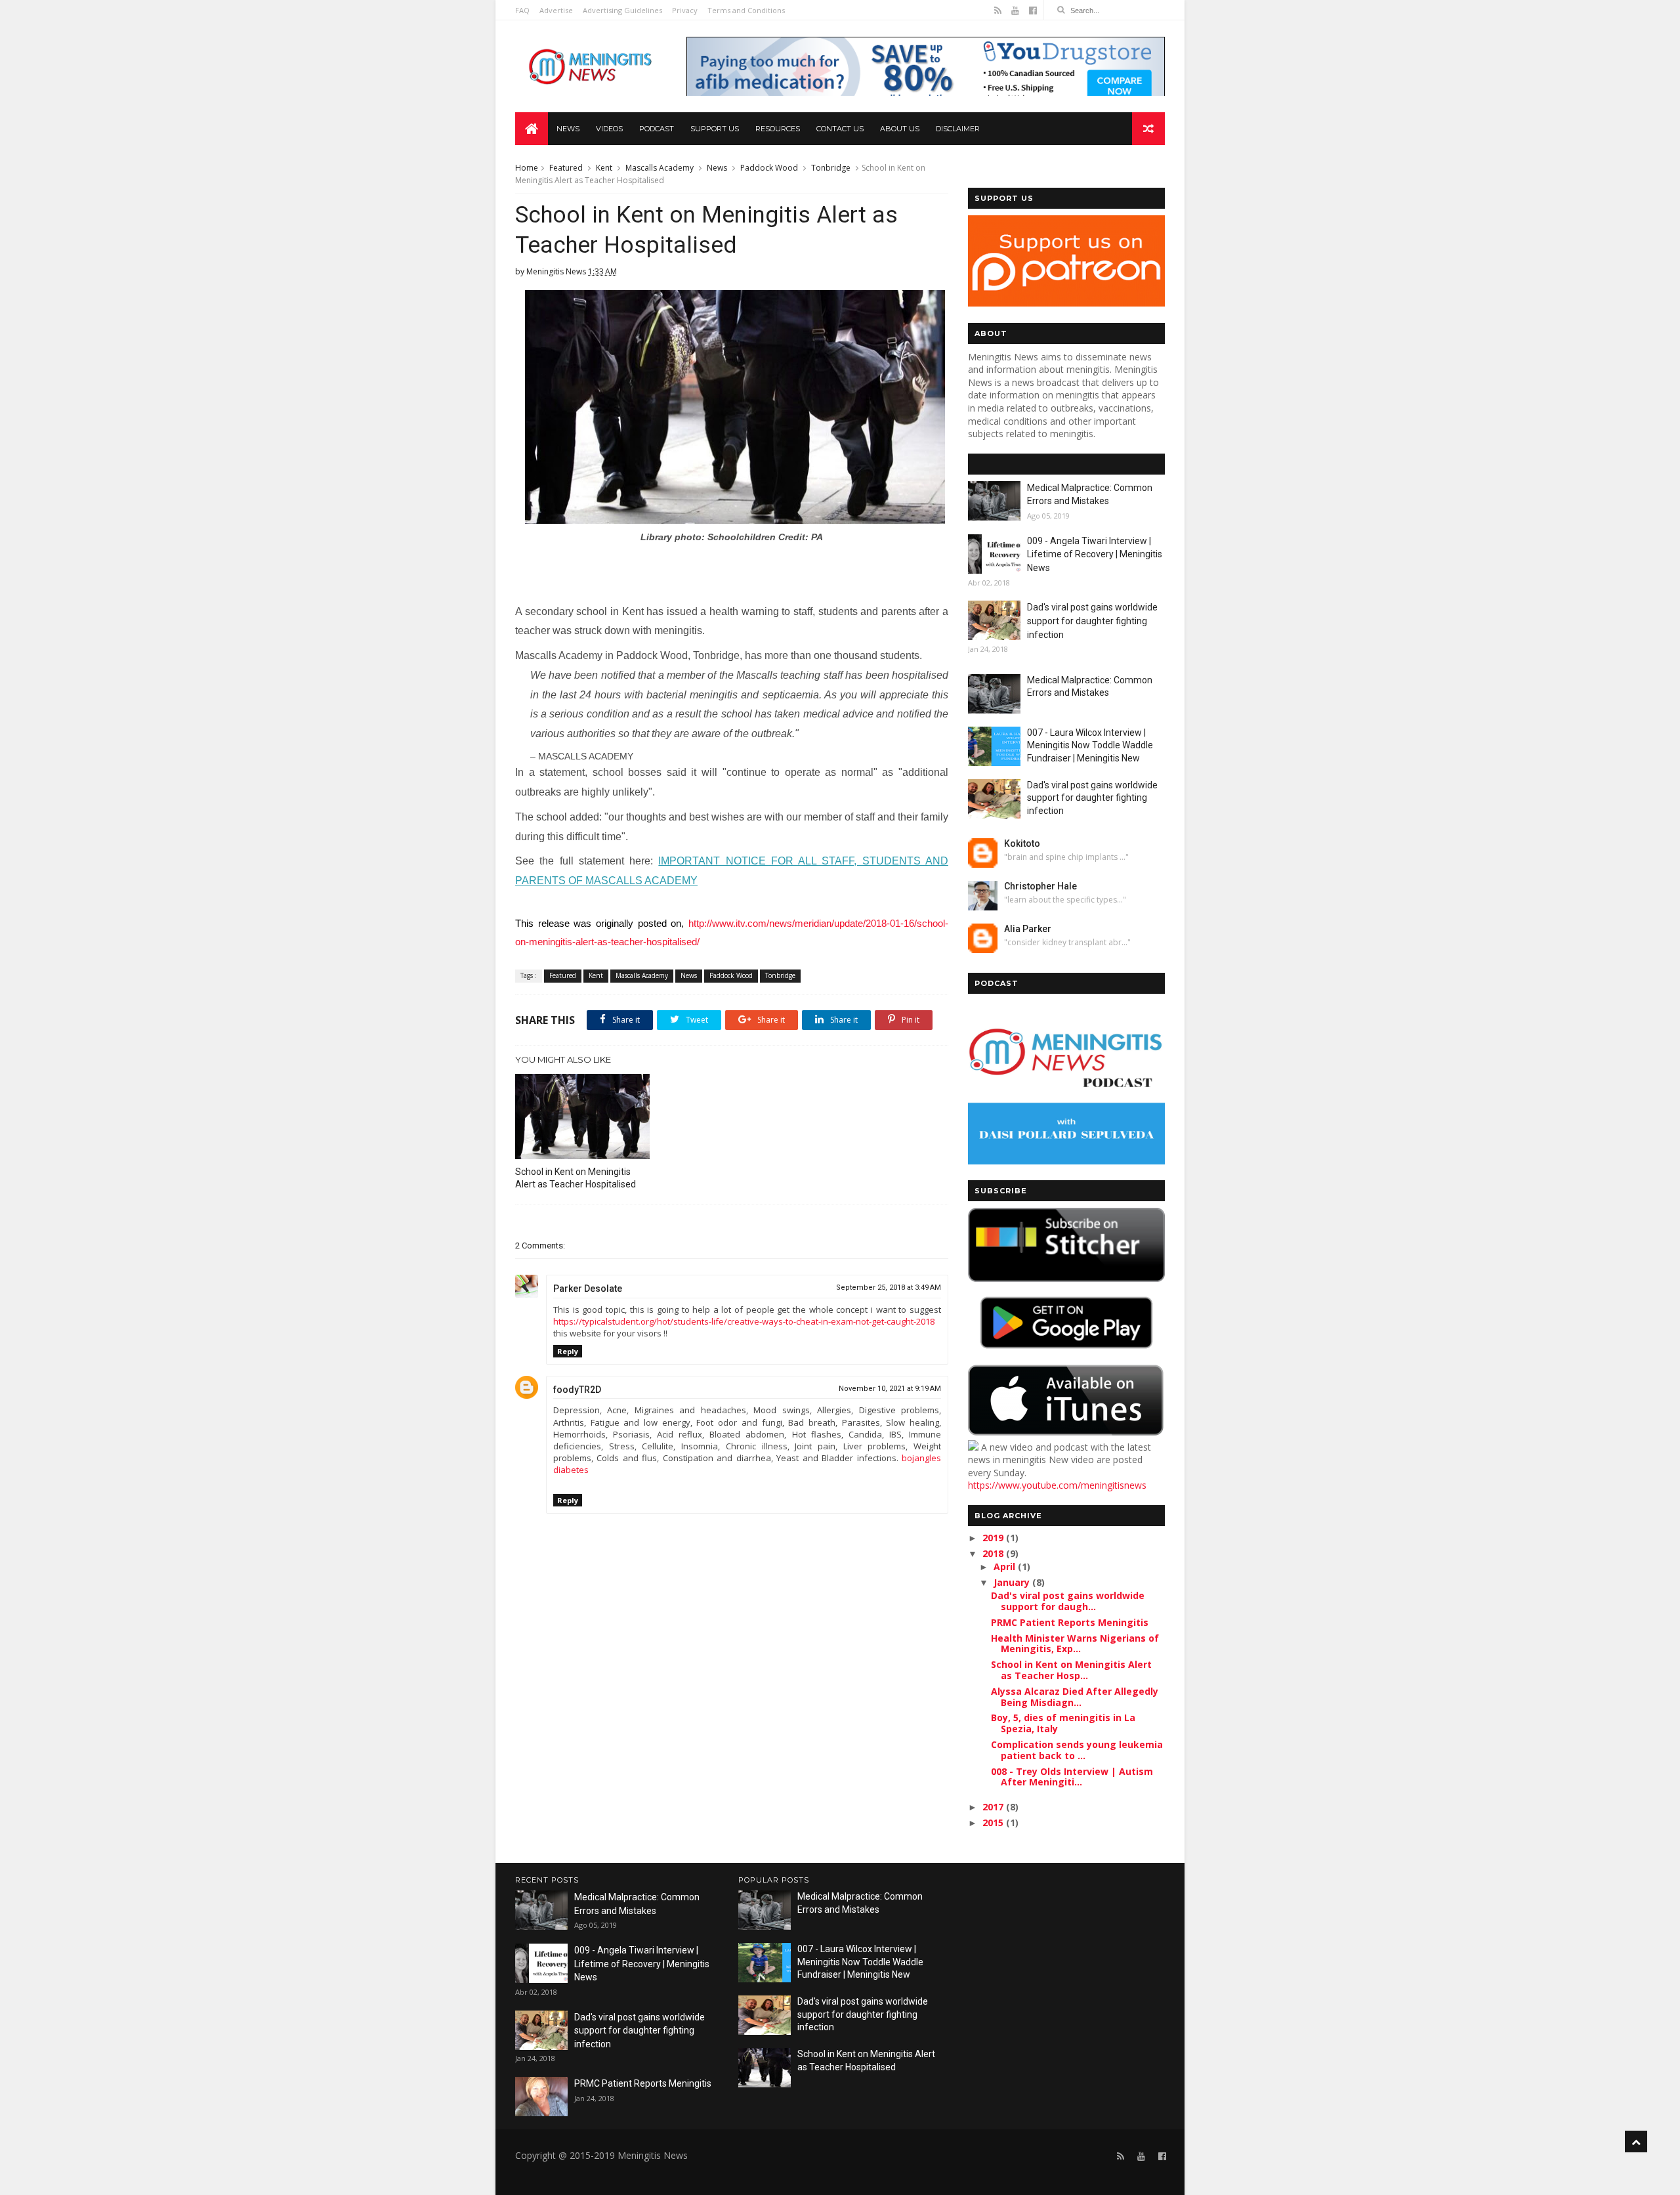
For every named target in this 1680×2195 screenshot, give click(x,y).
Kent (604, 168)
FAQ (522, 10)
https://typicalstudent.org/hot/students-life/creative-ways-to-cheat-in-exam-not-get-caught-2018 (744, 1321)
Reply (568, 1351)
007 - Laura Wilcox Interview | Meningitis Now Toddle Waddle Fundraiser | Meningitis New (1090, 745)
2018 (994, 1553)
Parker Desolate (588, 1289)
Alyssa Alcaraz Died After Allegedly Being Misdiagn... (1075, 1697)
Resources (778, 129)
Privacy (685, 10)
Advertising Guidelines (622, 10)
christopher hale (1040, 886)
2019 (994, 1538)
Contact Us (840, 129)
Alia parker (1028, 929)
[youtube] (1015, 11)
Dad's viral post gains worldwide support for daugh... (1068, 1601)
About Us (900, 129)
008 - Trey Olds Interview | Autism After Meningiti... (1072, 1777)
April (1006, 1566)
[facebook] (1033, 11)
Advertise (556, 10)
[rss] (998, 11)
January (1013, 1582)
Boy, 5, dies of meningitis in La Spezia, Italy (1063, 1723)
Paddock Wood (769, 168)
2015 (994, 1822)
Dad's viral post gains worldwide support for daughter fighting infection (1092, 621)
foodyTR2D (577, 1390)
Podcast (657, 129)
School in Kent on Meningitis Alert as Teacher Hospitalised (576, 1178)
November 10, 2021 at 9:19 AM (890, 1389)
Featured (566, 168)
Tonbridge (831, 168)
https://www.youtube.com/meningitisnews (1057, 1485)
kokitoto (1022, 843)
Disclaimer (958, 129)
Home (527, 168)
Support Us (715, 129)
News (568, 129)
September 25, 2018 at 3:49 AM (889, 1288)
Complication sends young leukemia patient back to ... (1077, 1750)
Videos (609, 129)
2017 (994, 1807)
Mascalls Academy (660, 168)
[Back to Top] (1636, 2142)
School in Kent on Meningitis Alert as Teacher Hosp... (1071, 1670)
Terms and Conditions (746, 10)
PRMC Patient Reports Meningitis (1070, 1622)
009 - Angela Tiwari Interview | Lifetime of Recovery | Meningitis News (1095, 554)
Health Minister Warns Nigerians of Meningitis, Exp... (1075, 1644)
